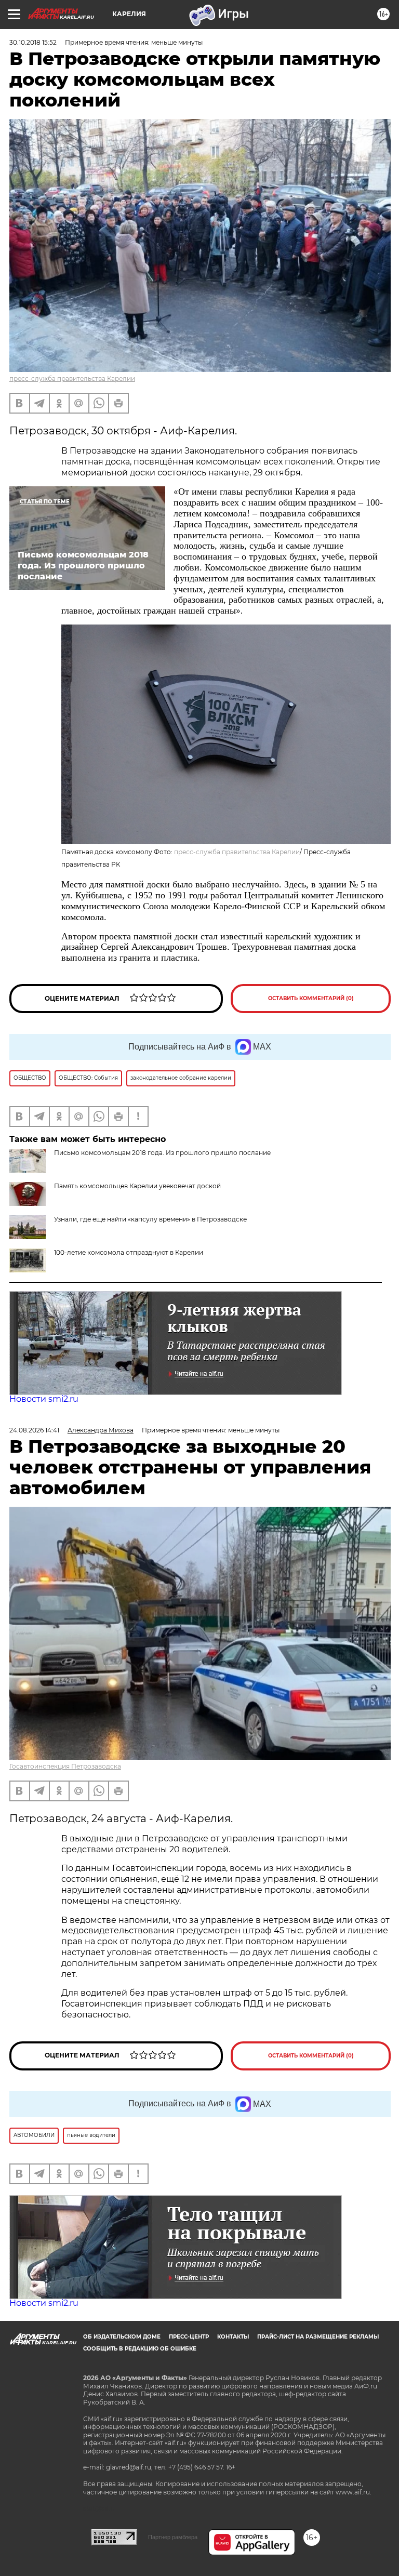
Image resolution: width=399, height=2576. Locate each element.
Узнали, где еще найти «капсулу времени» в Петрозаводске (150, 1219)
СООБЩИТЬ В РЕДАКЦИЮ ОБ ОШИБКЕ (140, 2349)
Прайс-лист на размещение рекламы (318, 2337)
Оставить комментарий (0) (311, 998)
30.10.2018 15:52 (33, 42)
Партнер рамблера (173, 2537)
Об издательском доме (122, 2337)
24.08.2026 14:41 (34, 1430)
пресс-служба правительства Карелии (72, 379)
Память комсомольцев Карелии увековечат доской (137, 1186)
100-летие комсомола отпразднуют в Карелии (129, 1252)
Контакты (233, 2337)
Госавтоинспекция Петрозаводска (65, 1766)
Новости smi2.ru (44, 1399)
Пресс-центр (189, 2337)
